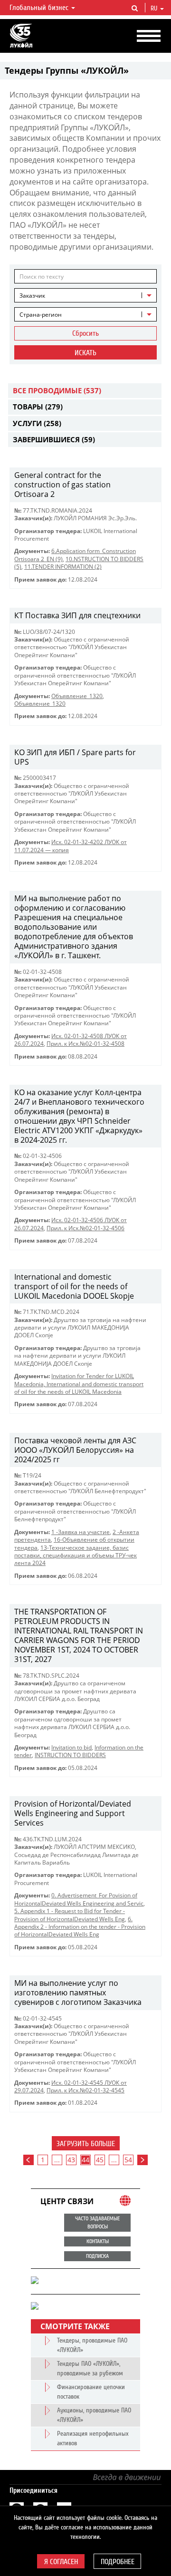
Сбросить (85, 333)
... (57, 2160)
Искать (85, 353)
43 (71, 2160)
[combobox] (85, 295)
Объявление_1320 (77, 696)
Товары (38, 407)
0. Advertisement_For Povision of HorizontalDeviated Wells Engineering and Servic (79, 1899)
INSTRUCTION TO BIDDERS (70, 1755)
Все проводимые (57, 390)
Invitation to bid (71, 1747)
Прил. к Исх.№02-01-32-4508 (85, 1044)
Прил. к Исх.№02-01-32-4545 (85, 2090)
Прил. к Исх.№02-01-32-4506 (85, 1228)
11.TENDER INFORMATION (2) (63, 567)
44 (85, 2160)
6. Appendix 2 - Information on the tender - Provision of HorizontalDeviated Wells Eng (80, 1927)
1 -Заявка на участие (81, 1532)
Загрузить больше (86, 2144)
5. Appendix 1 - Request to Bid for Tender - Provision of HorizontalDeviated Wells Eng (70, 1915)
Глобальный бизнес (40, 8)
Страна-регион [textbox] (41, 315)
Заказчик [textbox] (32, 296)
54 (128, 2160)
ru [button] (155, 9)
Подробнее (118, 2562)
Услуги (37, 423)
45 (100, 2160)
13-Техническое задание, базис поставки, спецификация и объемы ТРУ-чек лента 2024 (76, 1555)
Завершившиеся (54, 439)
